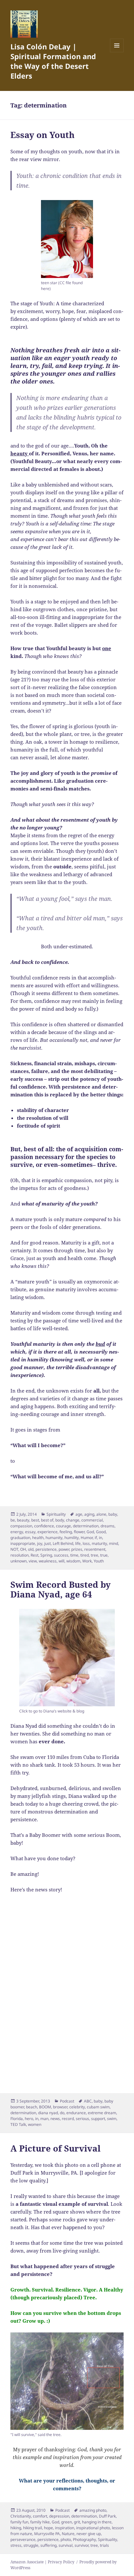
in (100, 1538)
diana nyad (48, 2113)
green (67, 2522)
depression (59, 2516)
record (68, 2119)
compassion (21, 1526)
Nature (68, 2534)
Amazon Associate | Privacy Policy (42, 2562)
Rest (34, 1555)
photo (66, 2539)
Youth (99, 1561)
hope (48, 2528)
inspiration (65, 2528)
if (96, 1538)
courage (63, 1526)
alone (101, 1514)
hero (29, 2119)
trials (104, 2545)
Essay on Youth (42, 135)
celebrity (77, 2107)
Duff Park (107, 2516)
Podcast (67, 2101)
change (73, 1520)
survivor (81, 2545)
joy (40, 1543)
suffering (48, 2545)
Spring (46, 1555)
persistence (46, 1549)
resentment (95, 1549)
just (47, 1543)
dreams (107, 1526)
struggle (31, 2545)
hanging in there (97, 2522)
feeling (66, 1532)
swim (112, 2119)
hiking (16, 2528)
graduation (20, 1538)
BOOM (45, 2107)
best (35, 1520)
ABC (88, 2101)
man (44, 2119)
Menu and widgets (117, 52)
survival (66, 2545)
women (35, 2124)
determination (86, 1526)
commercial (92, 1520)
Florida (17, 2119)
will (61, 1561)
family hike (40, 2522)
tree (94, 1555)
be (13, 1520)
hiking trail (33, 2528)
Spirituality (56, 1514)
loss (86, 1543)
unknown (19, 1561)
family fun (19, 2522)
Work (87, 1561)
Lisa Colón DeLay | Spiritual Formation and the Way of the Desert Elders (53, 61)
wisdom (73, 1561)
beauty (23, 1520)
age (79, 1514)
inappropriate (23, 1543)
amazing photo (93, 2510)
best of (47, 1520)
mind (114, 1543)
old (31, 1549)
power (64, 1549)
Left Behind (63, 1543)
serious (82, 2119)
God (90, 1532)
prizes (77, 1549)
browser (60, 2107)
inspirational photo (93, 2528)
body (60, 1520)
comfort (40, 2516)
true (104, 1555)
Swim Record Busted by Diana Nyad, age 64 (60, 1589)
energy (17, 1532)
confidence (44, 1526)
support (98, 2119)
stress (16, 2545)
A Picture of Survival (55, 2148)
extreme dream (102, 2113)
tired (85, 1555)
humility (72, 1538)
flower (79, 1532)
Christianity (21, 2516)
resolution (20, 1555)
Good (101, 1532)
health (38, 1538)
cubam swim (98, 2107)
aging (89, 1514)
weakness (48, 1561)
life (78, 1543)
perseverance (23, 2539)
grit (77, 2522)
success (61, 1555)
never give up (89, 2534)
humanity (54, 1538)
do (62, 2113)
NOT (14, 1549)
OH (23, 1549)
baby (113, 1514)
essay (30, 1532)
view (33, 1561)
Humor (87, 1538)
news (55, 2119)
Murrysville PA (47, 2534)
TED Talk (18, 2124)
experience (47, 1532)
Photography (84, 2539)
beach (32, 2107)
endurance (76, 2113)
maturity (99, 1543)
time (74, 1555)
